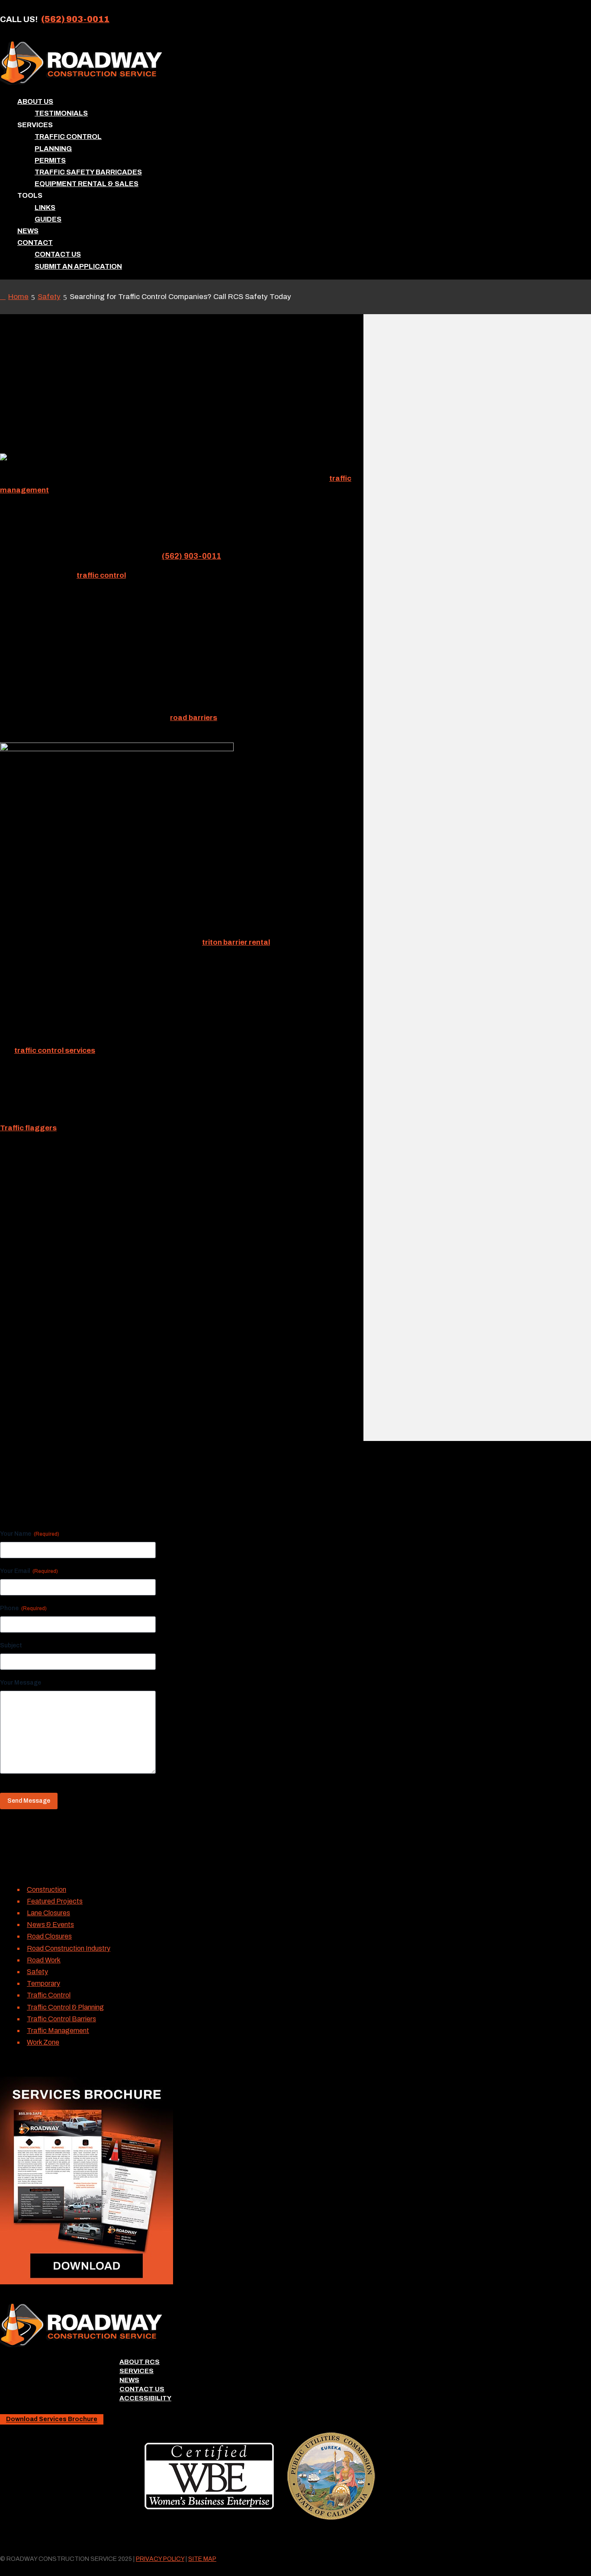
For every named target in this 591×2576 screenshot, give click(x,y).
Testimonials (61, 113)
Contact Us (58, 254)
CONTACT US (142, 2389)
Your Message (21, 1683)
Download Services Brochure (52, 2420)
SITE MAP (202, 2559)
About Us (35, 101)
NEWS (129, 2380)
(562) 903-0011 (75, 19)
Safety (37, 1972)
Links (45, 207)
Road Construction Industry (69, 1948)
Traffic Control (68, 137)
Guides (48, 219)
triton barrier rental (236, 942)
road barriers (194, 718)
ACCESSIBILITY (145, 2398)
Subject (11, 1645)
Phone (23, 1608)
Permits (50, 160)
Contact (35, 243)
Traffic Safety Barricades (88, 172)
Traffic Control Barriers (61, 2019)
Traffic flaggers (28, 1128)
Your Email (29, 1571)
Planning (53, 149)
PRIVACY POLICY (160, 2559)
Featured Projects (55, 1901)
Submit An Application (78, 266)
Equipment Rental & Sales (87, 184)
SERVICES (137, 2371)
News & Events (50, 1925)
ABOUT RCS (140, 2362)
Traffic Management (58, 2031)
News (28, 231)
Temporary (43, 1983)
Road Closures (49, 1936)
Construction (47, 1889)
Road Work (44, 1960)
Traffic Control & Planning (65, 2007)
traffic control (101, 575)
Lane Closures (48, 1913)
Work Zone (43, 2042)
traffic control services (55, 1050)
